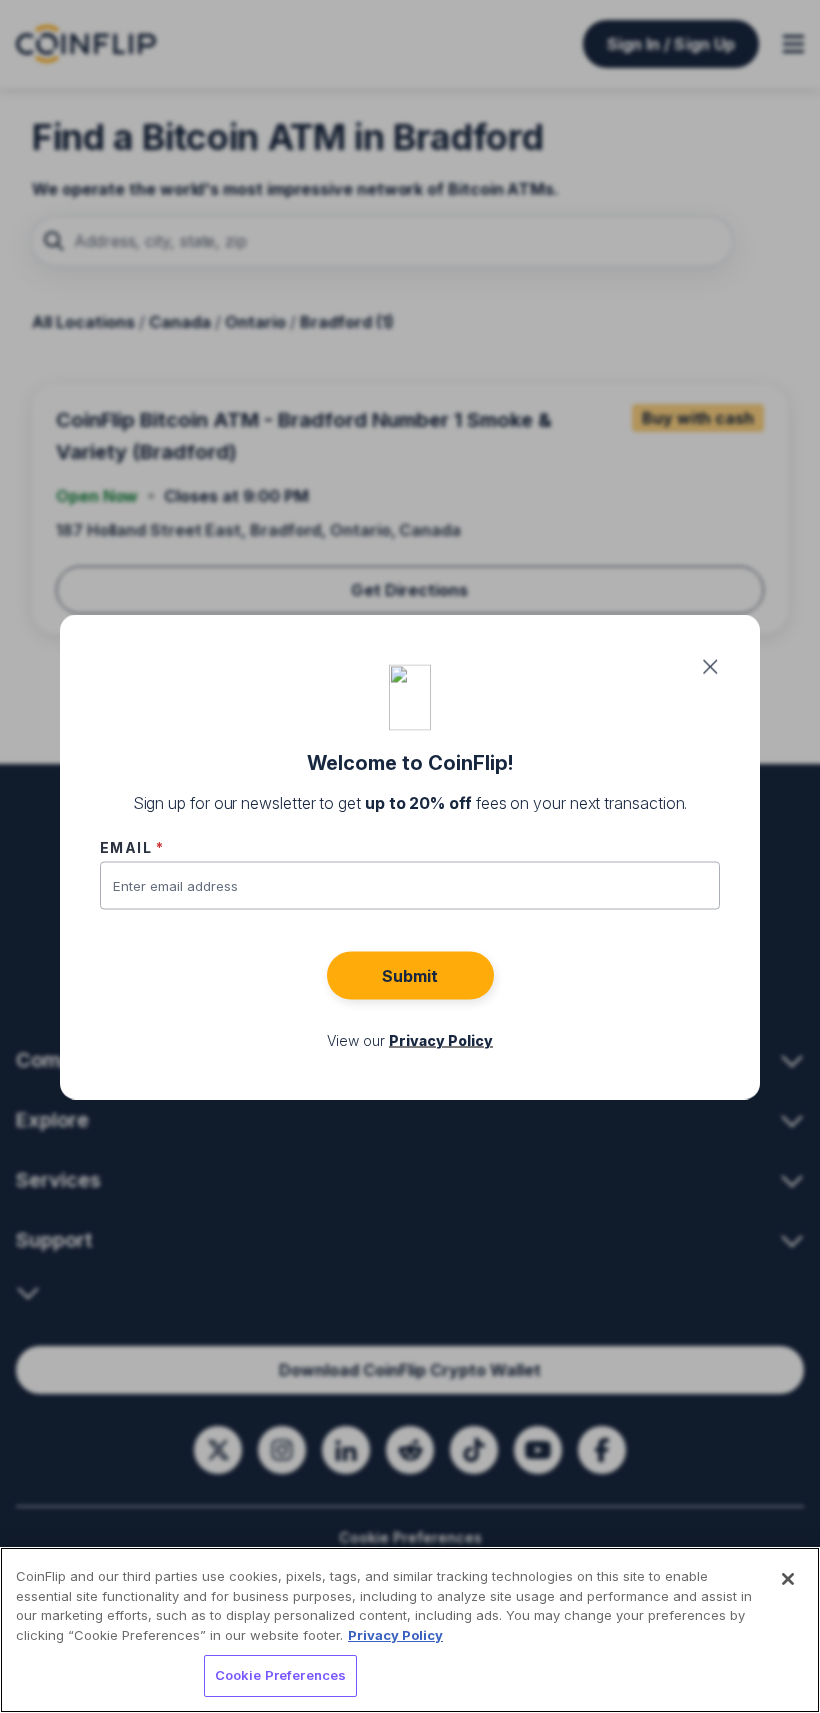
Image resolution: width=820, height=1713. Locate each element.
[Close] (788, 1579)
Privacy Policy (395, 1635)
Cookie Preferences (280, 1675)
